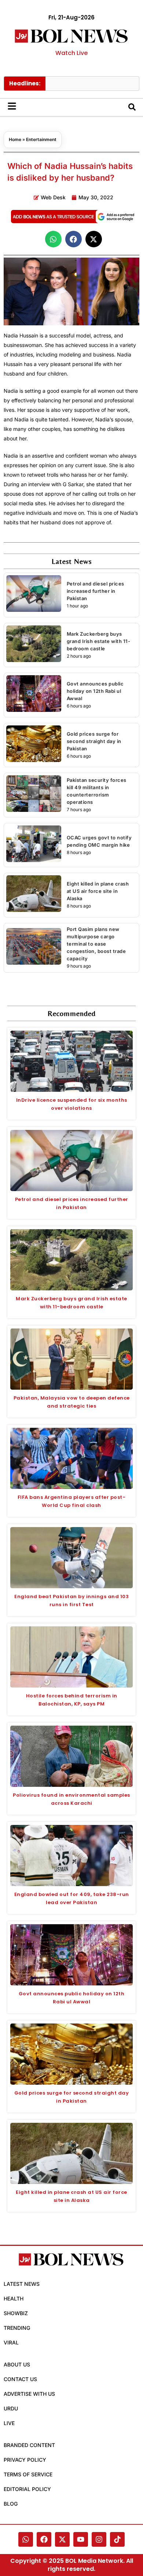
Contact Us (20, 2379)
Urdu (11, 2408)
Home (15, 139)
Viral (11, 2342)
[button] (53, 239)
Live (9, 2423)
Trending (17, 2328)
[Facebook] (44, 2539)
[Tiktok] (117, 2539)
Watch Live (71, 53)
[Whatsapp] (26, 2539)
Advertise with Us (29, 2394)
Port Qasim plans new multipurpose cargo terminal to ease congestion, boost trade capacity (96, 944)
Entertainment (41, 139)
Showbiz (16, 2313)
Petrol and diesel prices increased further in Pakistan (96, 591)
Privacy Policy (25, 2460)
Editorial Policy (27, 2489)
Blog (11, 2504)
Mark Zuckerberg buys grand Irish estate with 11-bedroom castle (99, 641)
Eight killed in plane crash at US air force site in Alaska (98, 891)
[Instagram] (99, 2539)
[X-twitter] (62, 2539)
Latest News (22, 2284)
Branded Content (29, 2445)
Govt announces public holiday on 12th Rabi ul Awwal (95, 691)
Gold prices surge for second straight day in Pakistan (94, 741)
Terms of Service (28, 2474)
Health (14, 2298)
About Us (17, 2364)
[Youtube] (81, 2539)
